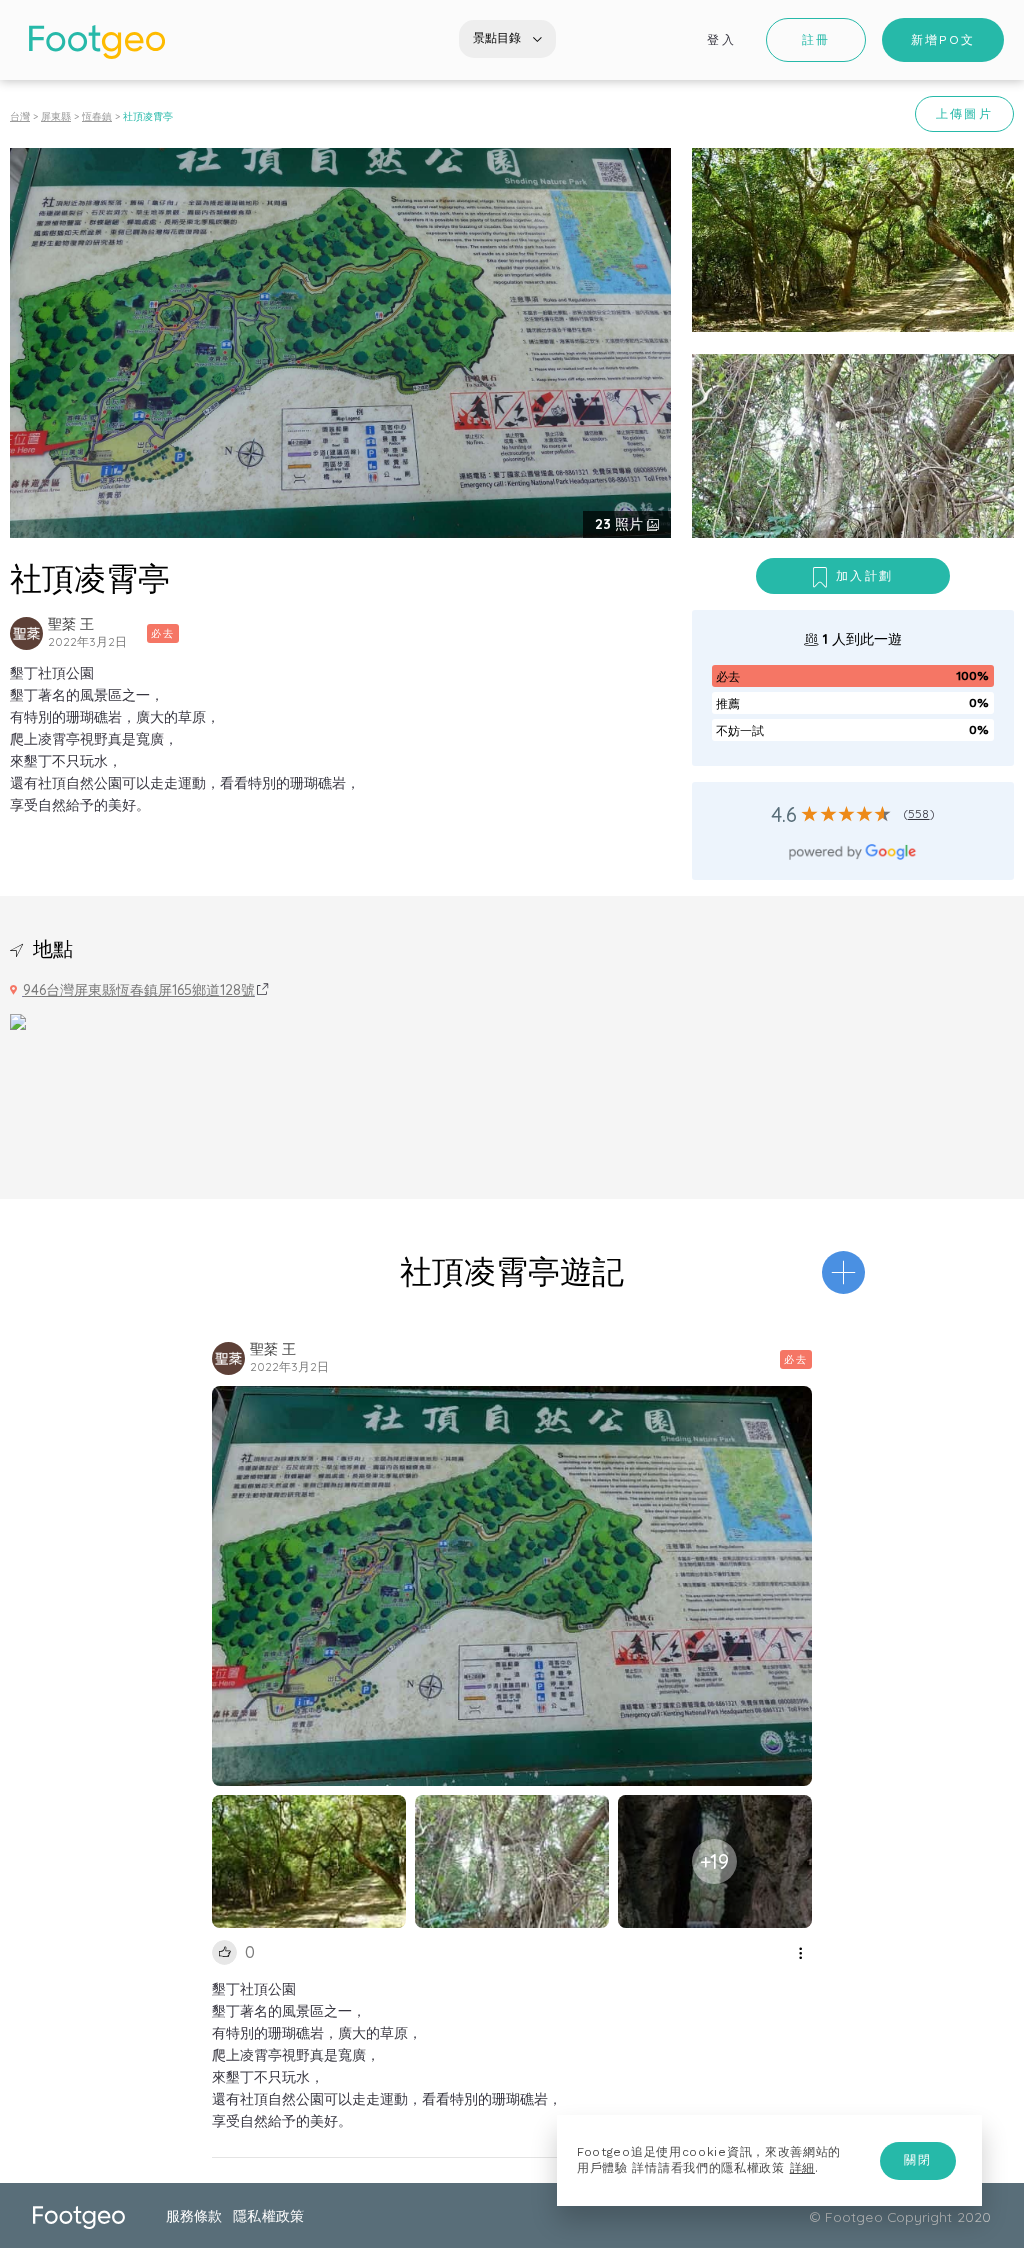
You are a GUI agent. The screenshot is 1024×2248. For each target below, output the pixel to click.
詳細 (802, 2168)
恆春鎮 (97, 116)
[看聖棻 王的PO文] (26, 633)
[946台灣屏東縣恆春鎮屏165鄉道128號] (18, 1020)
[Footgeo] (97, 42)
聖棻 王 (71, 624)
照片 (621, 524)
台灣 (20, 116)
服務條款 (194, 2215)
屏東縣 (56, 116)
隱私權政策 (268, 2215)
